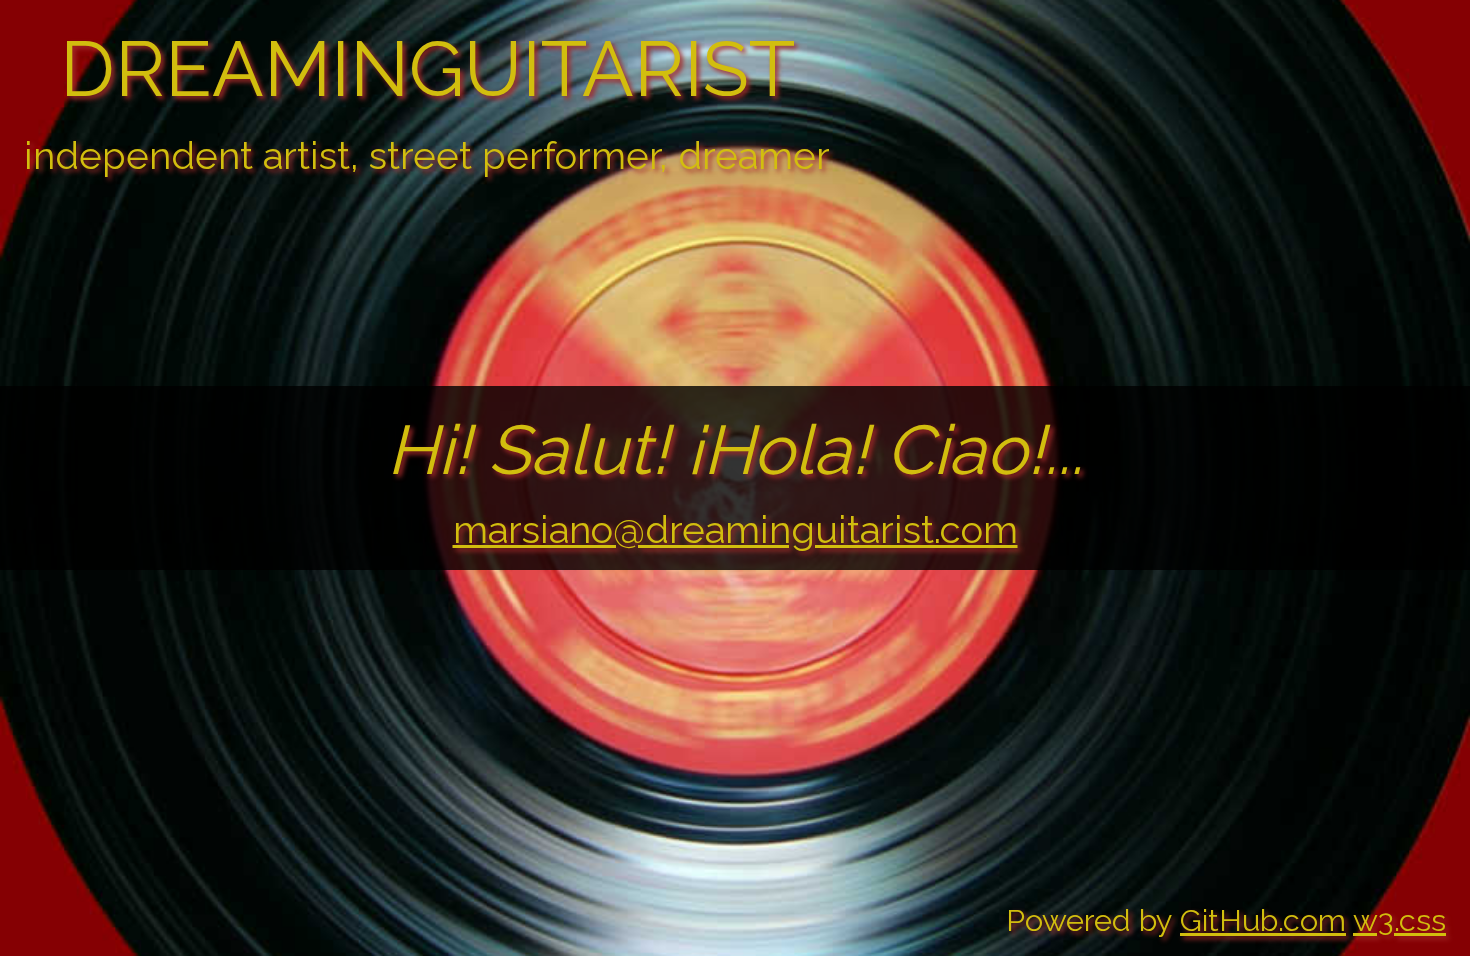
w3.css (1399, 920)
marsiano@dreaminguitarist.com (735, 529)
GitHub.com (1263, 920)
